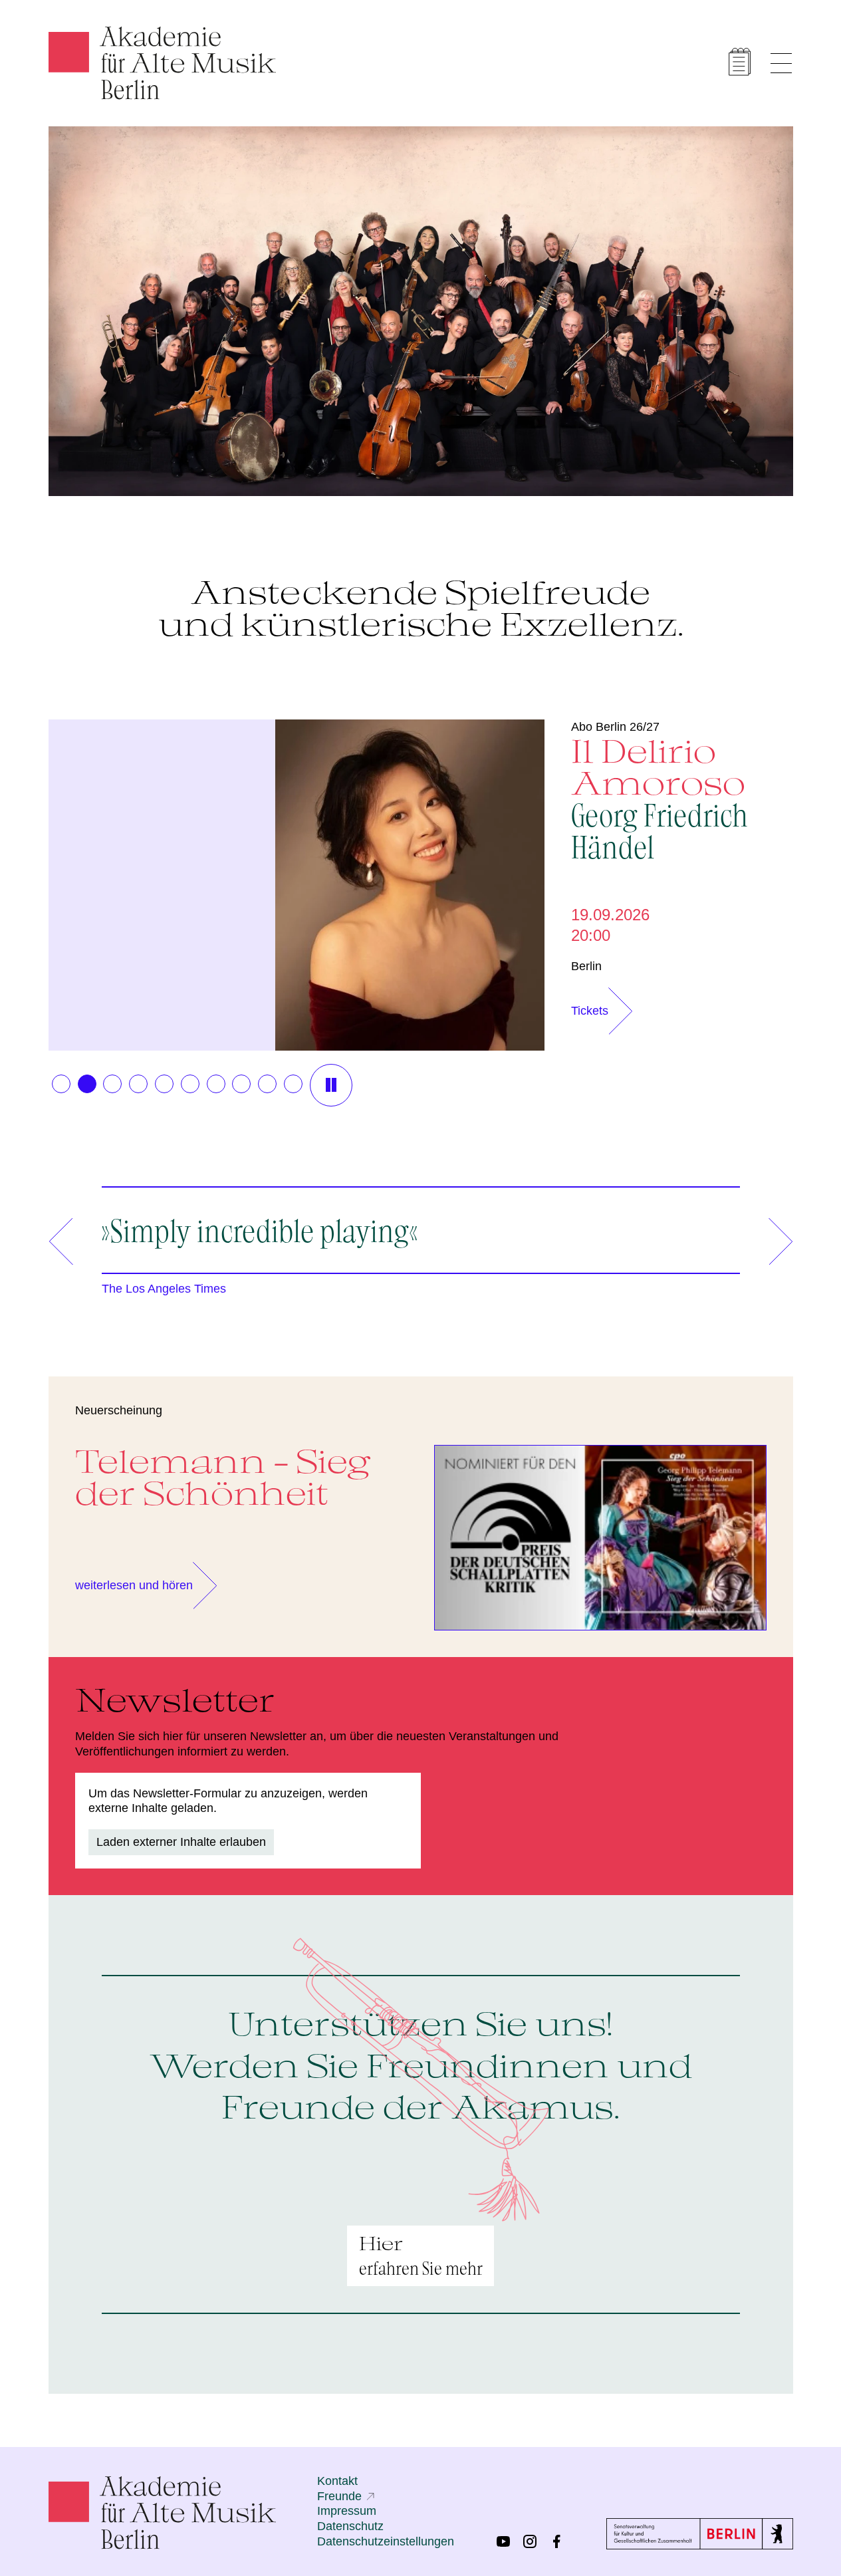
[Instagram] (530, 2541)
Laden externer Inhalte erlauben (181, 1842)
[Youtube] (503, 2541)
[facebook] (556, 2541)
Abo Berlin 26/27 (615, 727)
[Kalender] (740, 62)
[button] (61, 1084)
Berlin (586, 966)
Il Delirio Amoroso (660, 797)
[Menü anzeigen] (781, 63)
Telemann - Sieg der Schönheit (223, 1477)
